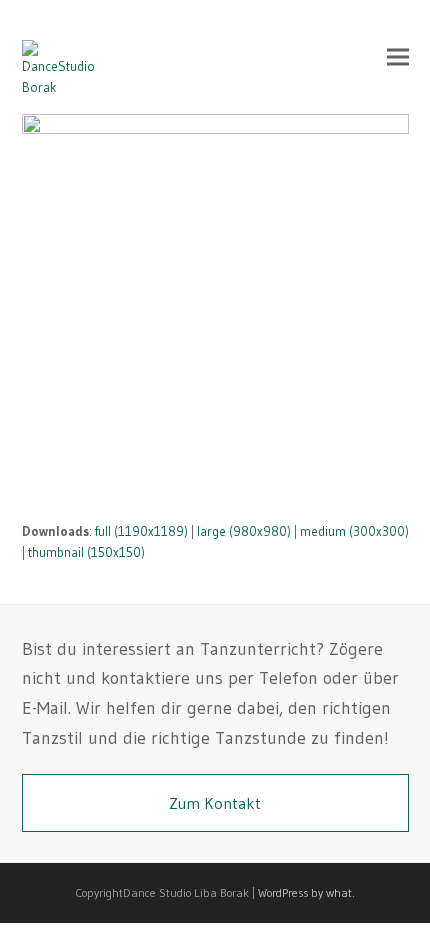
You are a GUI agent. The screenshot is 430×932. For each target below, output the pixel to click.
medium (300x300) (354, 531)
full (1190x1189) (141, 531)
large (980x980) (244, 531)
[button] (398, 56)
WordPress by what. (306, 892)
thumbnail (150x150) (86, 552)
